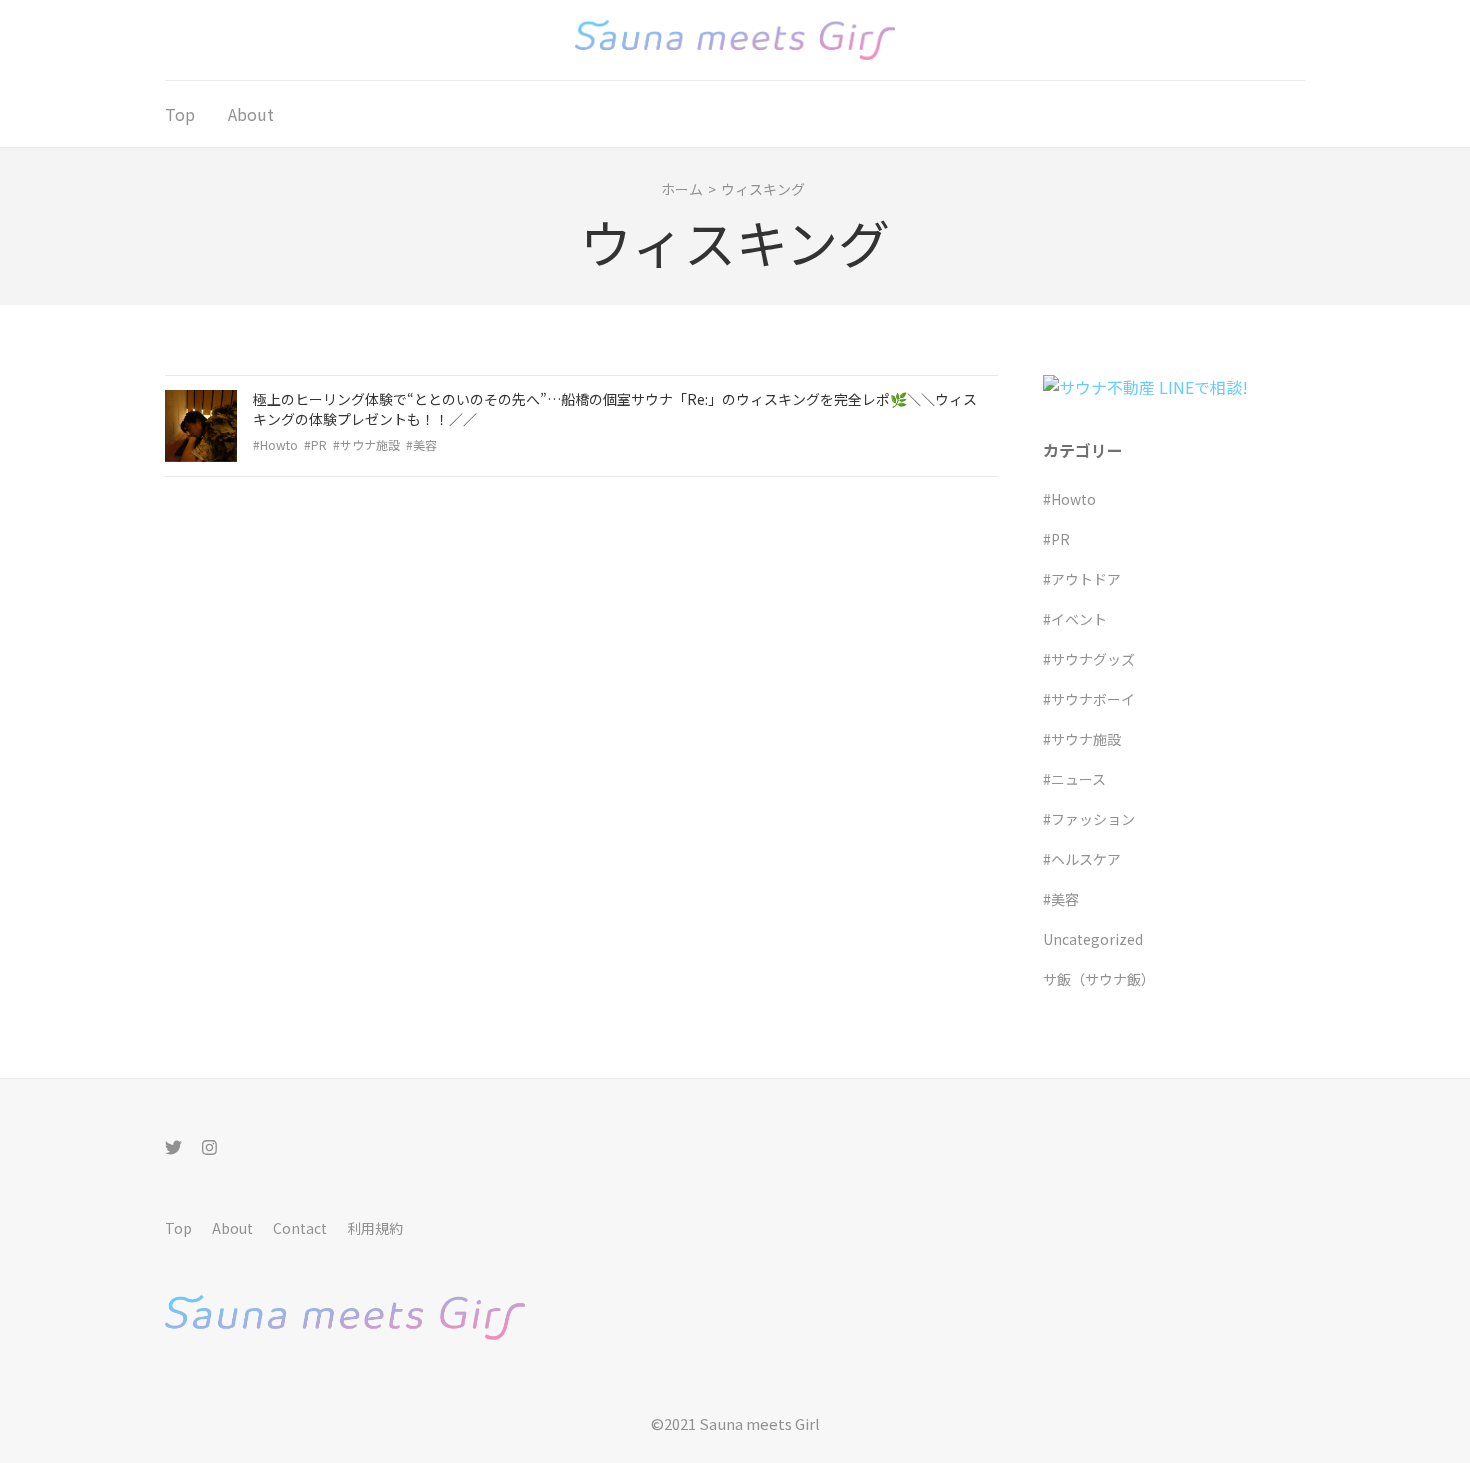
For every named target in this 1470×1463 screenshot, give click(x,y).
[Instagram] (209, 1146)
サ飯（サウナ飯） (1099, 979)
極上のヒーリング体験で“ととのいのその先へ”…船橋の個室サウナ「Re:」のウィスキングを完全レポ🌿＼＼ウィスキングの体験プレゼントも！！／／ (615, 409)
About (251, 114)
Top (180, 114)
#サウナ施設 (366, 444)
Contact (300, 1228)
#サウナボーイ (1089, 699)
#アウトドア (1082, 579)
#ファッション (1089, 819)
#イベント (1075, 619)
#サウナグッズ (1089, 659)
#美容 (421, 444)
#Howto (275, 444)
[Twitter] (173, 1146)
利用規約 (375, 1228)
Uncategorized (1093, 939)
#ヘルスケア (1082, 859)
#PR (315, 444)
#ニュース (1074, 779)
